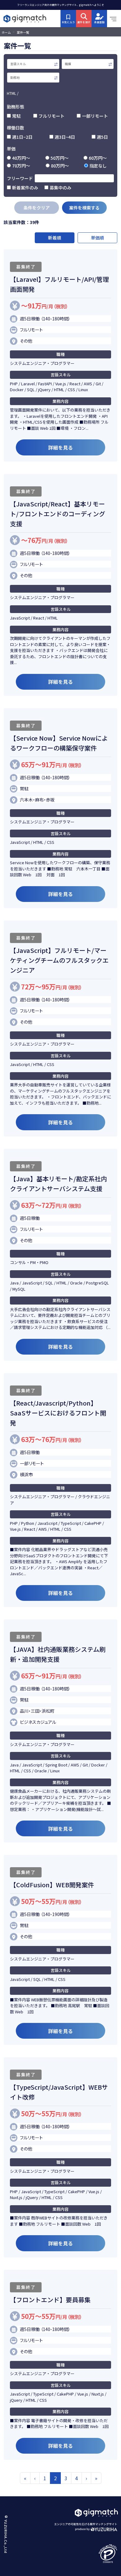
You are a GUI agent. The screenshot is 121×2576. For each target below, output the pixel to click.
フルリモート (52, 116)
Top (109, 2485)
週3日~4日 (65, 137)
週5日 (102, 137)
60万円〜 (98, 158)
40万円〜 (21, 158)
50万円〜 (60, 158)
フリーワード (20, 178)
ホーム (6, 32)
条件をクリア (37, 208)
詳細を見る (60, 447)
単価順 (97, 238)
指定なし (98, 166)
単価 (11, 149)
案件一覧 (23, 32)
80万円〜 (60, 166)
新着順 (55, 238)
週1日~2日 (22, 137)
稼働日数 (16, 128)
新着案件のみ (25, 188)
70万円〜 (21, 166)
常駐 (16, 116)
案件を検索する (84, 208)
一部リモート (95, 116)
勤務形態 (16, 107)
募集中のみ (60, 188)
